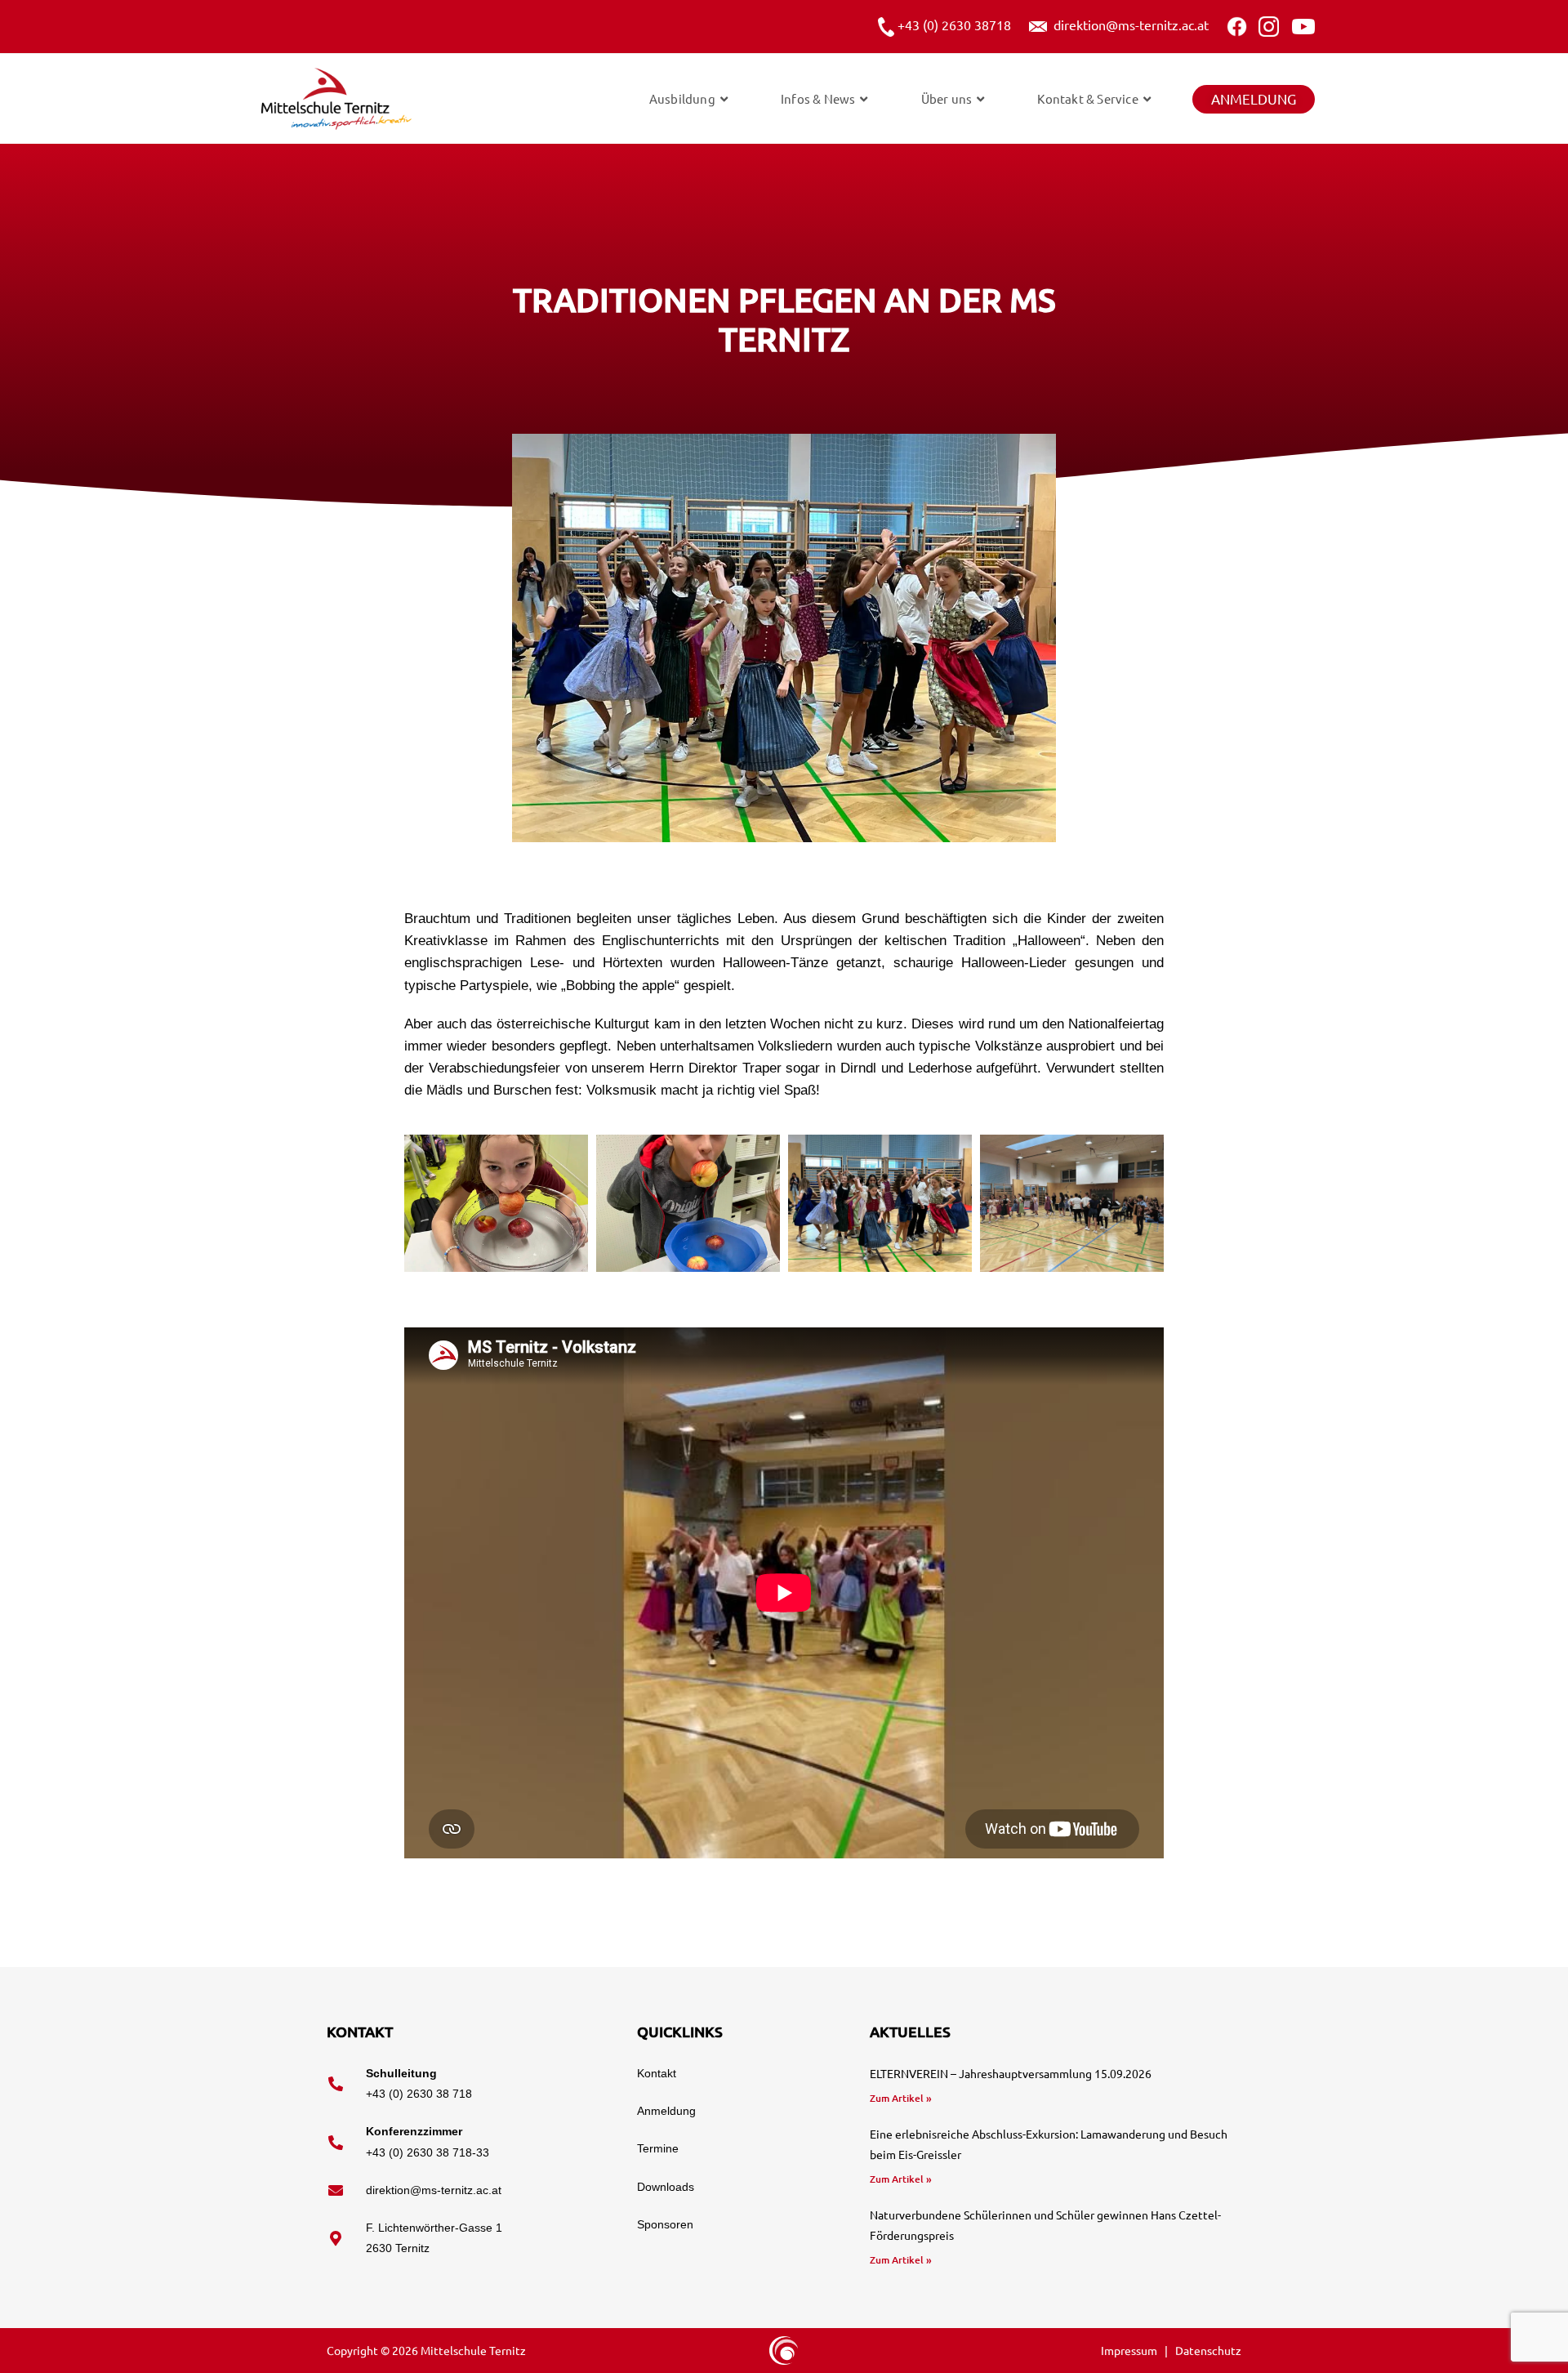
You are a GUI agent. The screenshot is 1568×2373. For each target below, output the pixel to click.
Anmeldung (1254, 98)
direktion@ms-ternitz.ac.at (1128, 25)
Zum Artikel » (901, 2098)
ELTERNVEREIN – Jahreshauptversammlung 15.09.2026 (1011, 2073)
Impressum (1130, 2350)
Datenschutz (1208, 2350)
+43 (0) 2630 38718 (953, 25)
